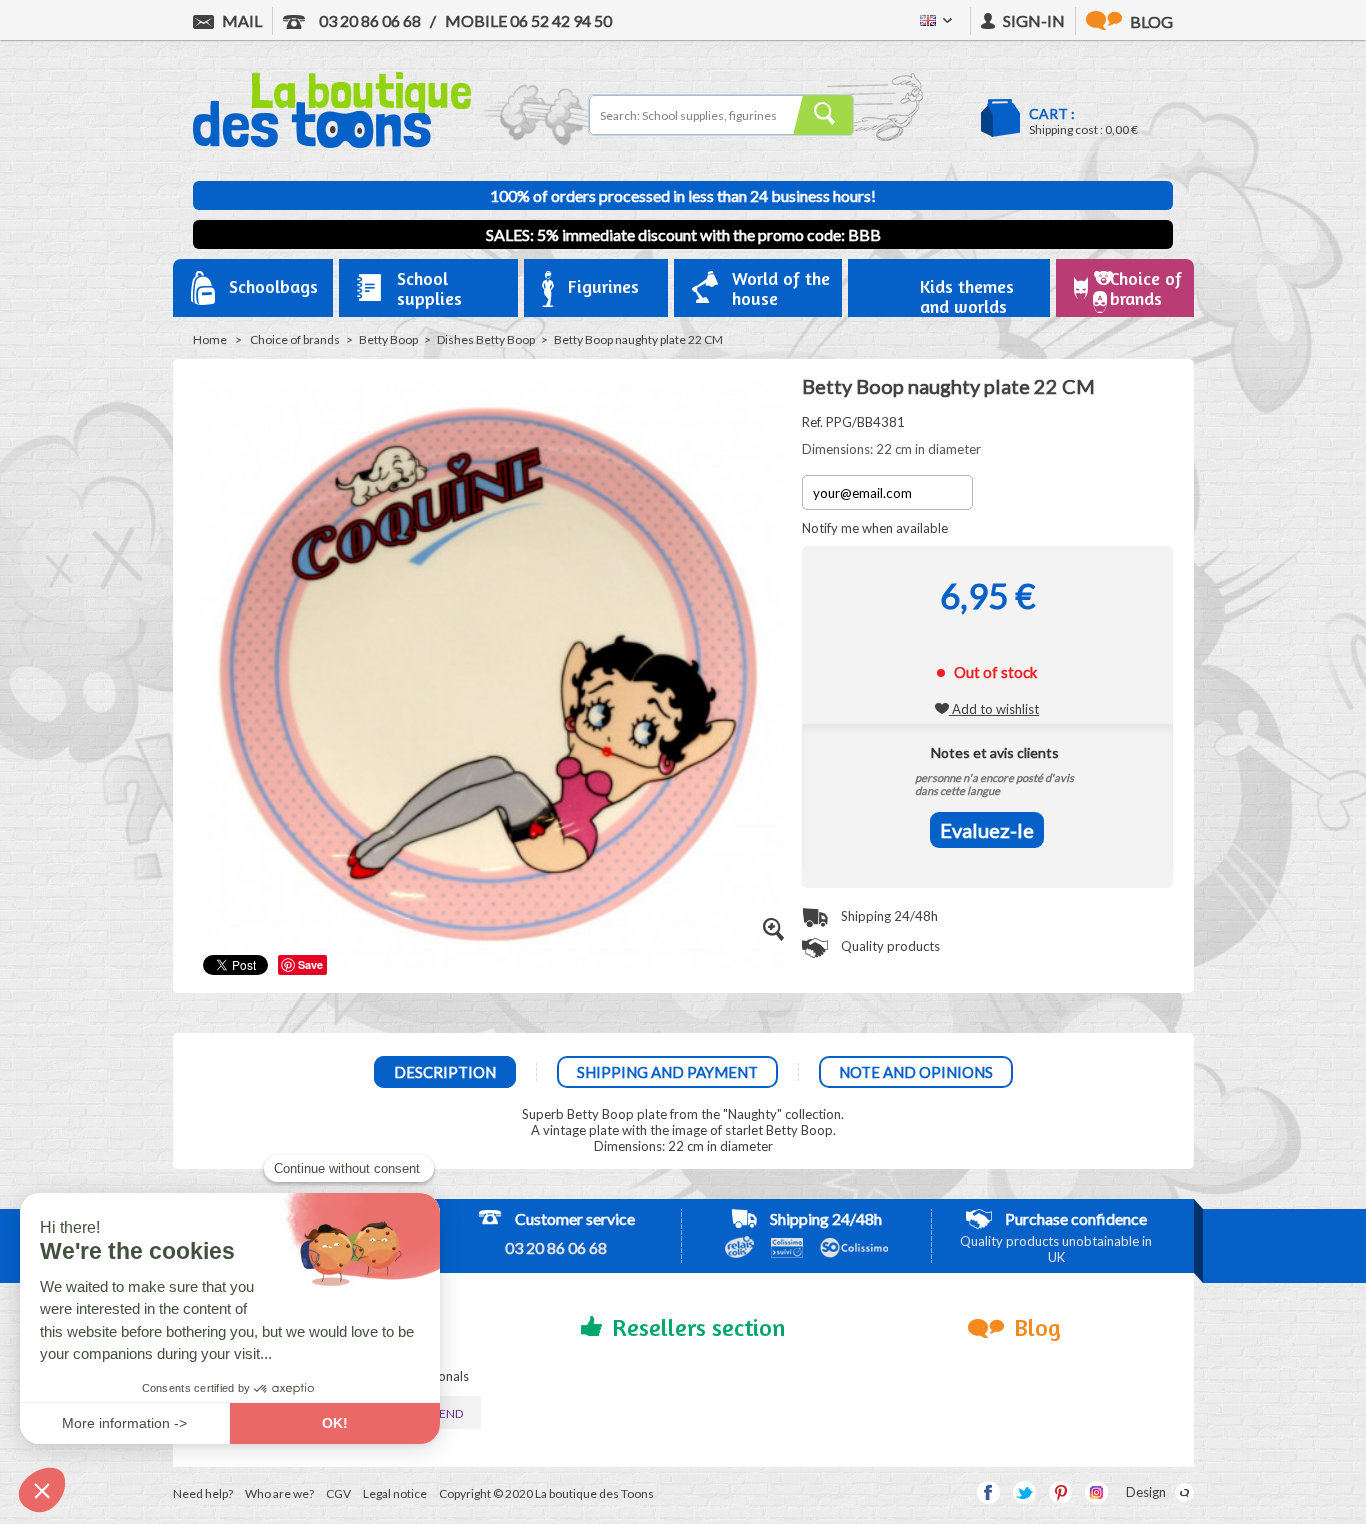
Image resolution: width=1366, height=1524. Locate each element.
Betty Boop (388, 339)
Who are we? (279, 1493)
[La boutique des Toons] (332, 143)
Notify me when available (875, 528)
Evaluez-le (987, 830)
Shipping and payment (667, 1072)
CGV (338, 1493)
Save (310, 964)
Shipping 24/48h (888, 916)
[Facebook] (988, 1492)
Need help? (203, 1493)
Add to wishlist (994, 709)
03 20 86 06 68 (368, 20)
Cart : (1052, 113)
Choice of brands (295, 339)
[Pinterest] (1060, 1492)
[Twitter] (1024, 1492)
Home (210, 339)
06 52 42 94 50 (528, 20)
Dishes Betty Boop (486, 339)
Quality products (889, 946)
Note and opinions (916, 1072)
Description (445, 1072)
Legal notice (395, 1493)
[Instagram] (1096, 1492)
